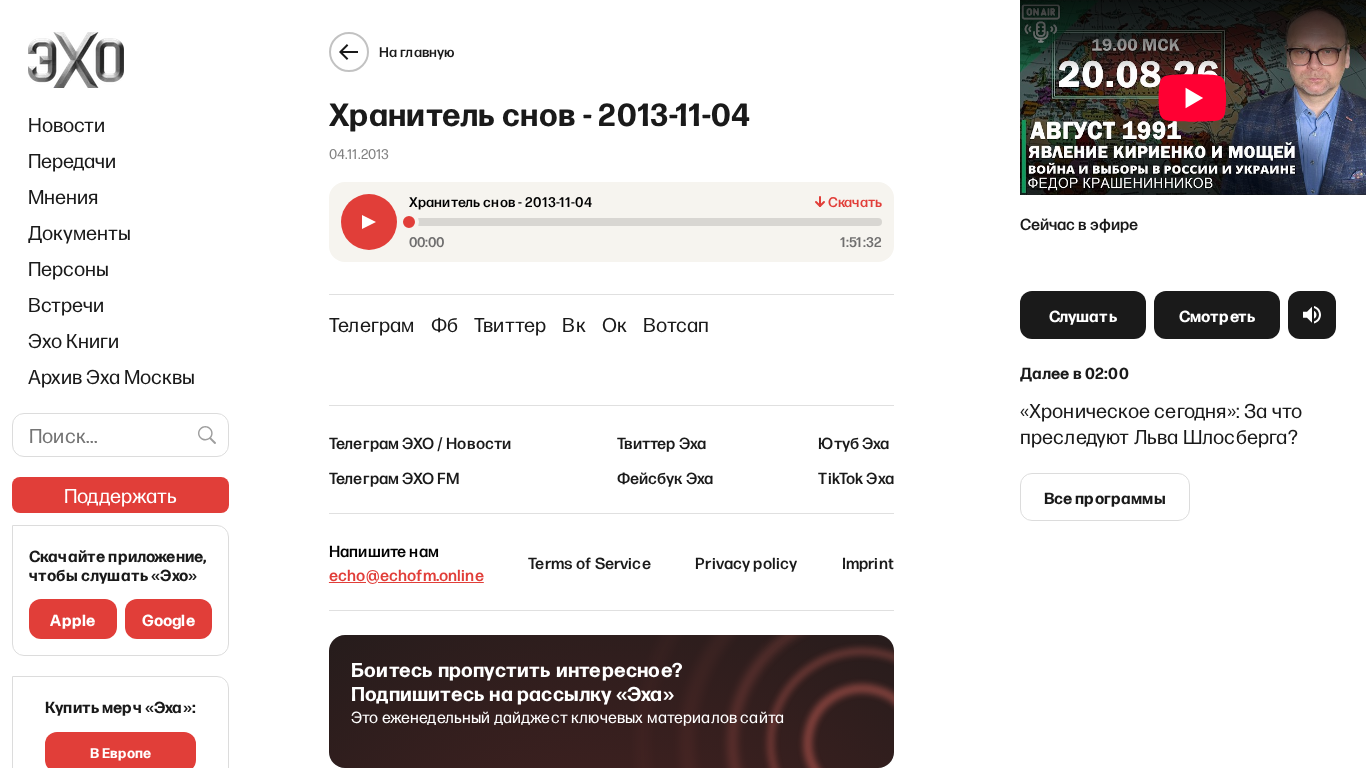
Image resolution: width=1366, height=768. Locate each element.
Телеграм (372, 324)
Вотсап (676, 324)
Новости (66, 124)
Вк (573, 324)
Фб (444, 324)
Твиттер (510, 324)
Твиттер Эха (662, 442)
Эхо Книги (73, 340)
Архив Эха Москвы (111, 376)
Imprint (868, 562)
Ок (614, 324)
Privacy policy (746, 562)
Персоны (68, 268)
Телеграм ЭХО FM (394, 477)
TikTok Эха (856, 477)
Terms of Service (589, 562)
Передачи (72, 160)
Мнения (63, 196)
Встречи (66, 304)
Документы (79, 232)
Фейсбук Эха (665, 477)
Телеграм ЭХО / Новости (420, 442)
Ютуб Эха (853, 442)
